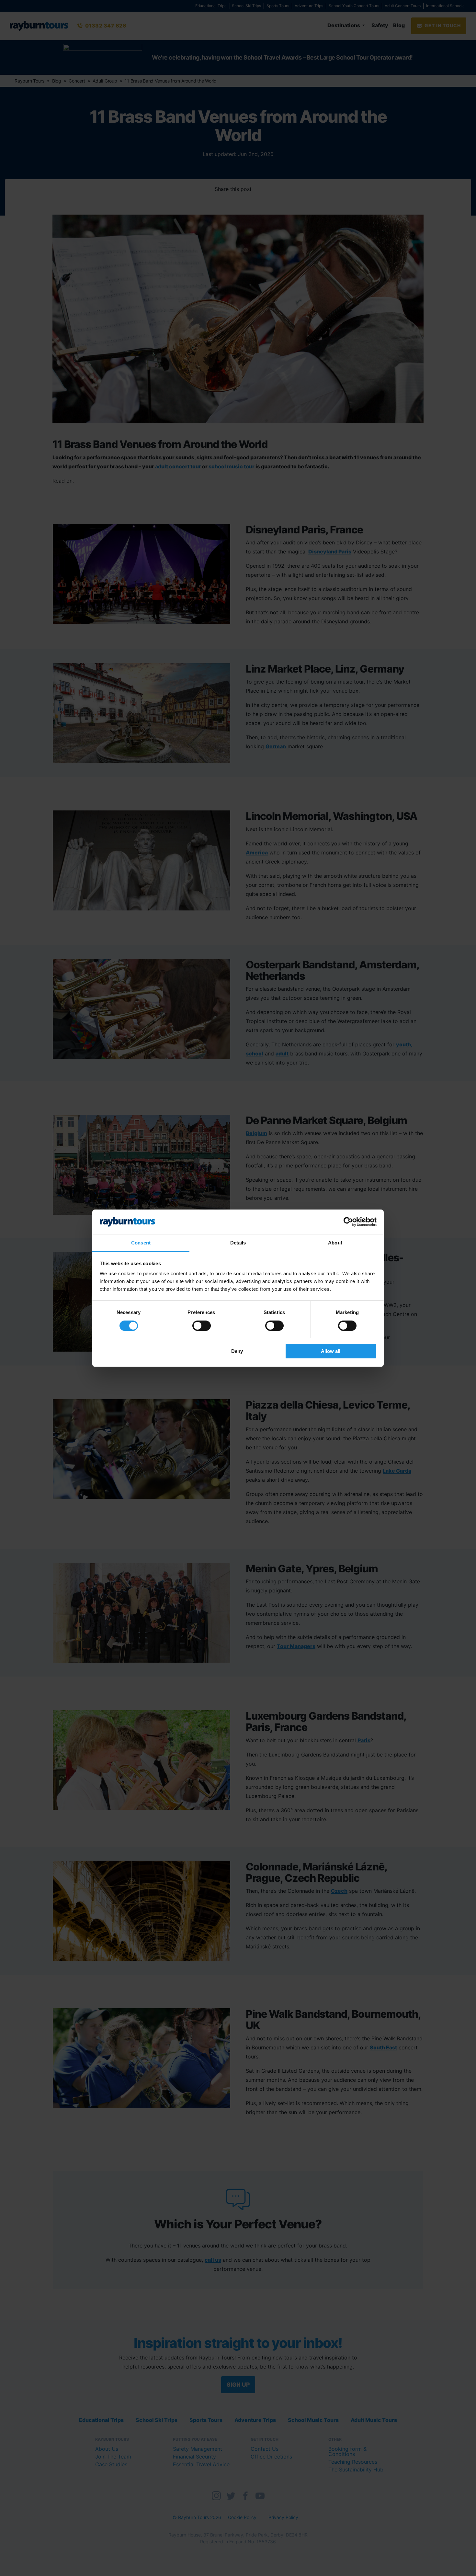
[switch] (202, 1326)
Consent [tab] (141, 1243)
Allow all (331, 1351)
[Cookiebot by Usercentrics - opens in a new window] (348, 1222)
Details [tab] (238, 1243)
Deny (237, 1351)
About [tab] (335, 1243)
